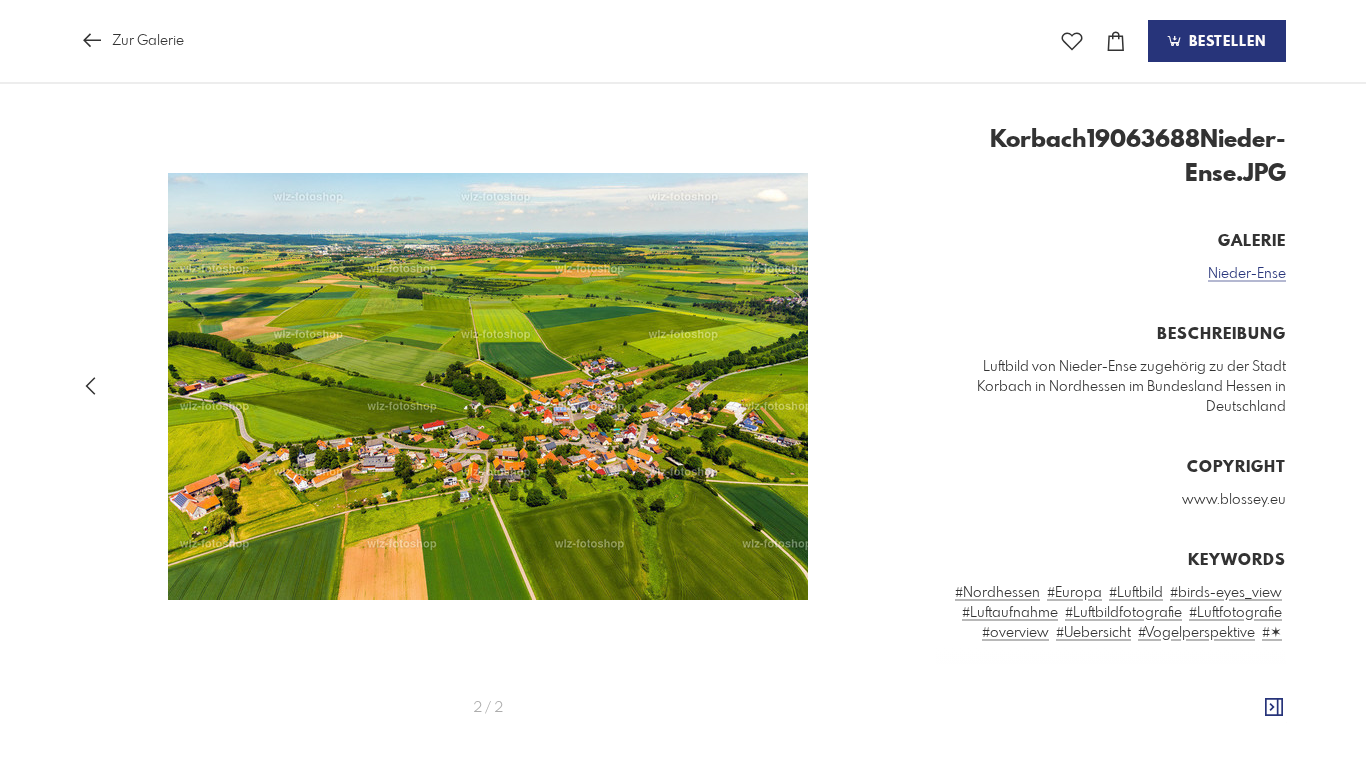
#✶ (1272, 633)
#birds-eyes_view (1226, 593)
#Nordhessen (997, 593)
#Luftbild (1136, 593)
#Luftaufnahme (1010, 613)
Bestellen (1225, 42)
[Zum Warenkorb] (1116, 41)
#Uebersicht (1093, 633)
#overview (1015, 633)
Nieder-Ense (1247, 274)
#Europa (1074, 593)
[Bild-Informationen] (1274, 708)
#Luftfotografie (1235, 613)
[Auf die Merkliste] (1072, 41)
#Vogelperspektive (1196, 633)
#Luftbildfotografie (1123, 613)
